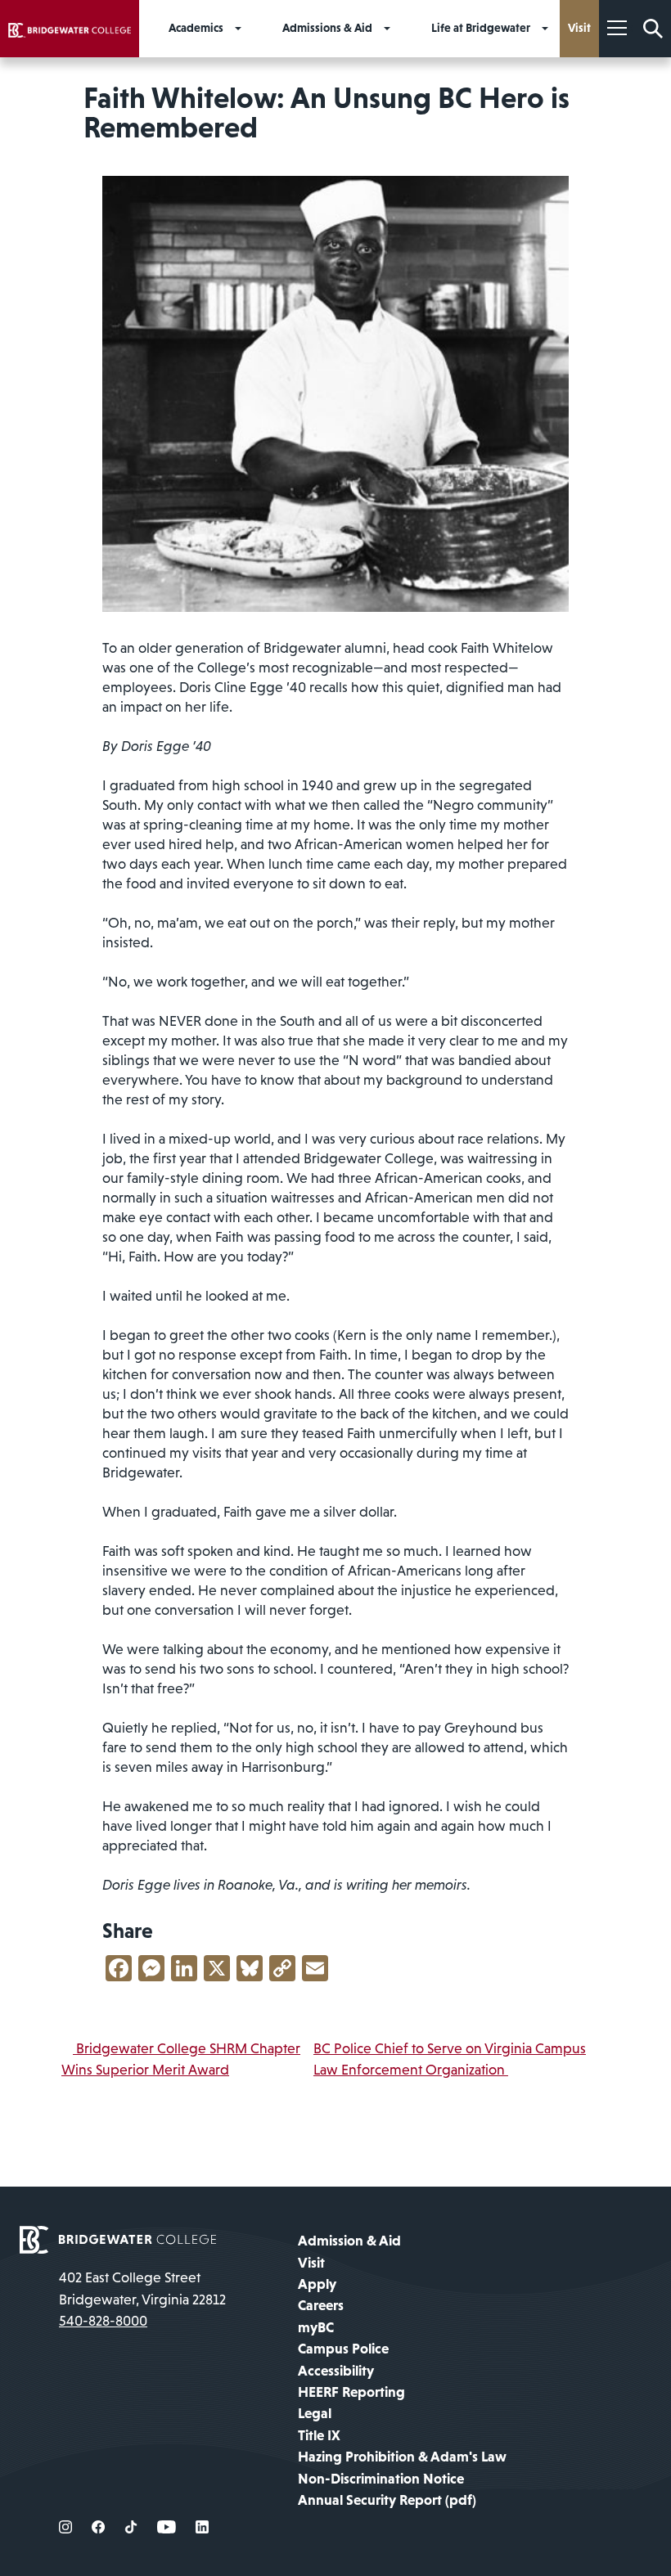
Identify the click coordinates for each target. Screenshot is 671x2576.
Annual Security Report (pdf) (387, 2500)
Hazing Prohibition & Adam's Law (402, 2457)
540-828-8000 (103, 2321)
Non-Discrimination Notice (381, 2479)
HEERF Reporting (351, 2392)
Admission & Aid (349, 2241)
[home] (70, 29)
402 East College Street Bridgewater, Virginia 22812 (142, 2288)
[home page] (118, 2239)
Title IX (319, 2435)
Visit (311, 2263)
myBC (316, 2327)
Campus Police (343, 2349)
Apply (317, 2284)
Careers (321, 2305)
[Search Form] (653, 29)
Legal (315, 2413)
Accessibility (336, 2371)
